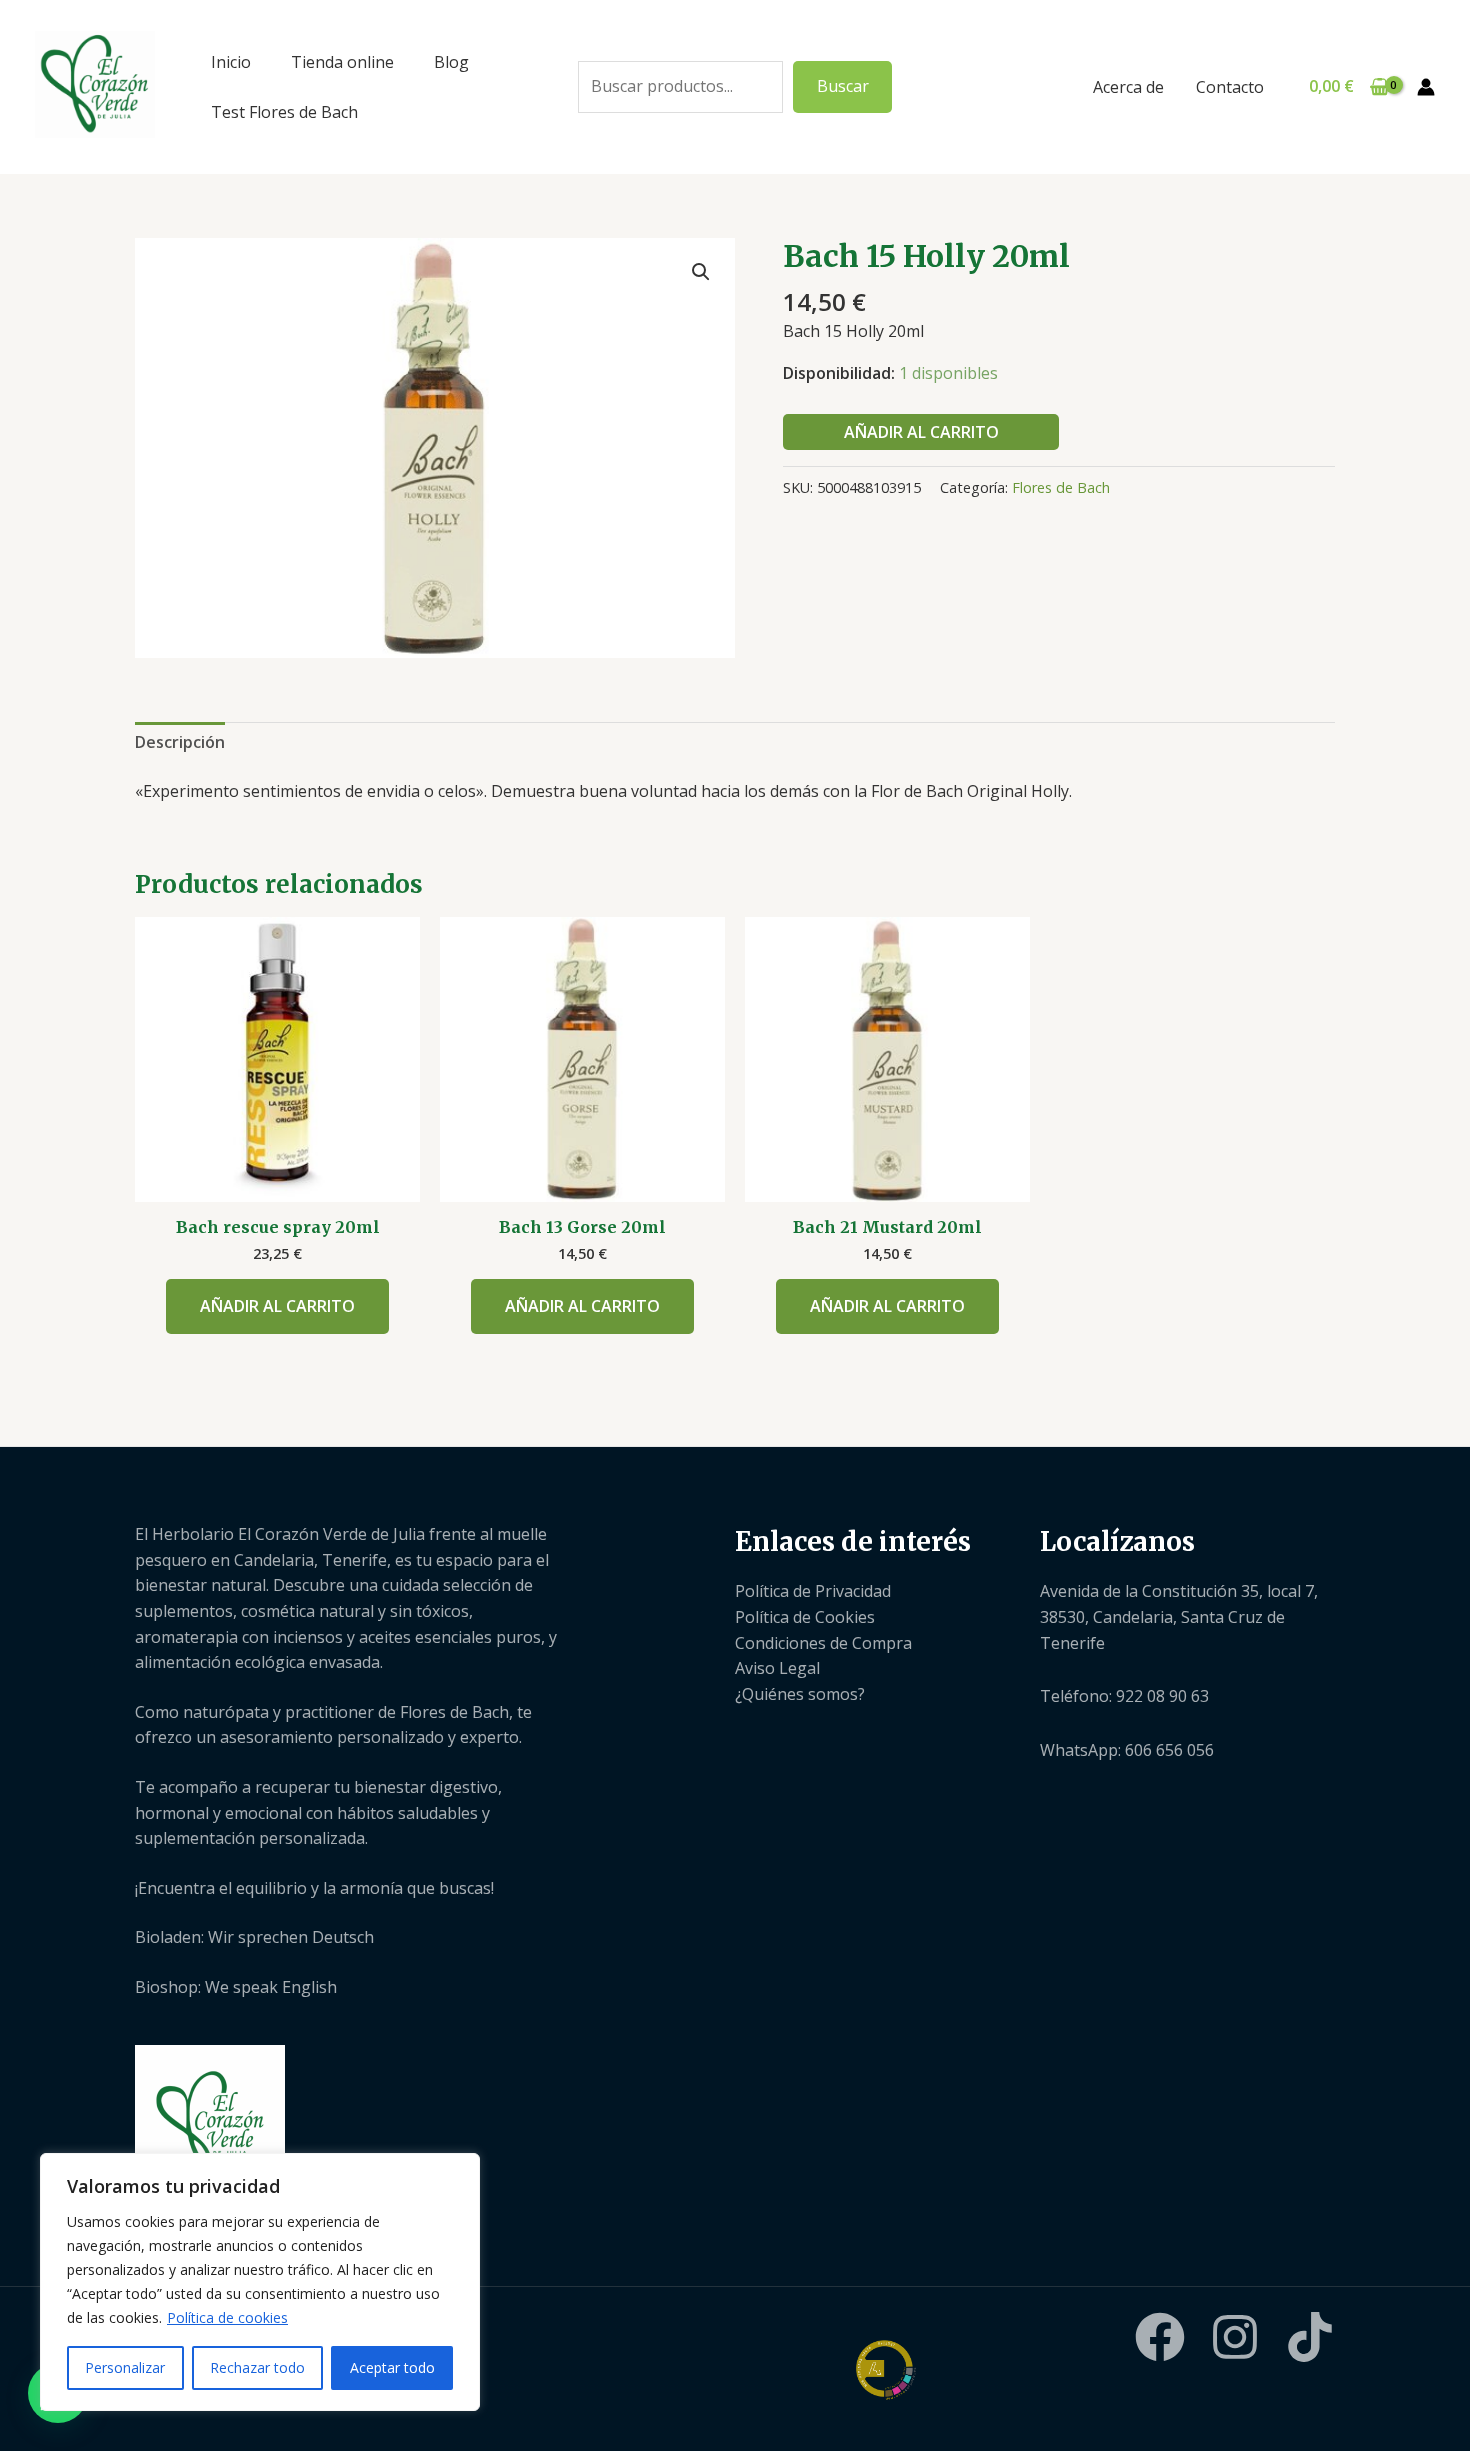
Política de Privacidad (813, 1591)
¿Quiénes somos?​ (800, 1694)
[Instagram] (1235, 2337)
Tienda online (342, 62)
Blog (451, 62)
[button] (701, 272)
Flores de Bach (1061, 487)
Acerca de (1128, 87)
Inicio (231, 62)
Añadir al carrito (921, 432)
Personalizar (125, 2367)
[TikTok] (1310, 2337)
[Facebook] (1160, 2337)
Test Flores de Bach (284, 112)
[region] (260, 2282)
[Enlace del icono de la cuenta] (1426, 87)
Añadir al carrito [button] (277, 1306)
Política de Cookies (805, 1617)
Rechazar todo (257, 2367)
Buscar (843, 86)
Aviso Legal (777, 1668)
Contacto (1230, 87)
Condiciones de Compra (823, 1643)
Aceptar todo (392, 2367)
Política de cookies (227, 2317)
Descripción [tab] (180, 742)
